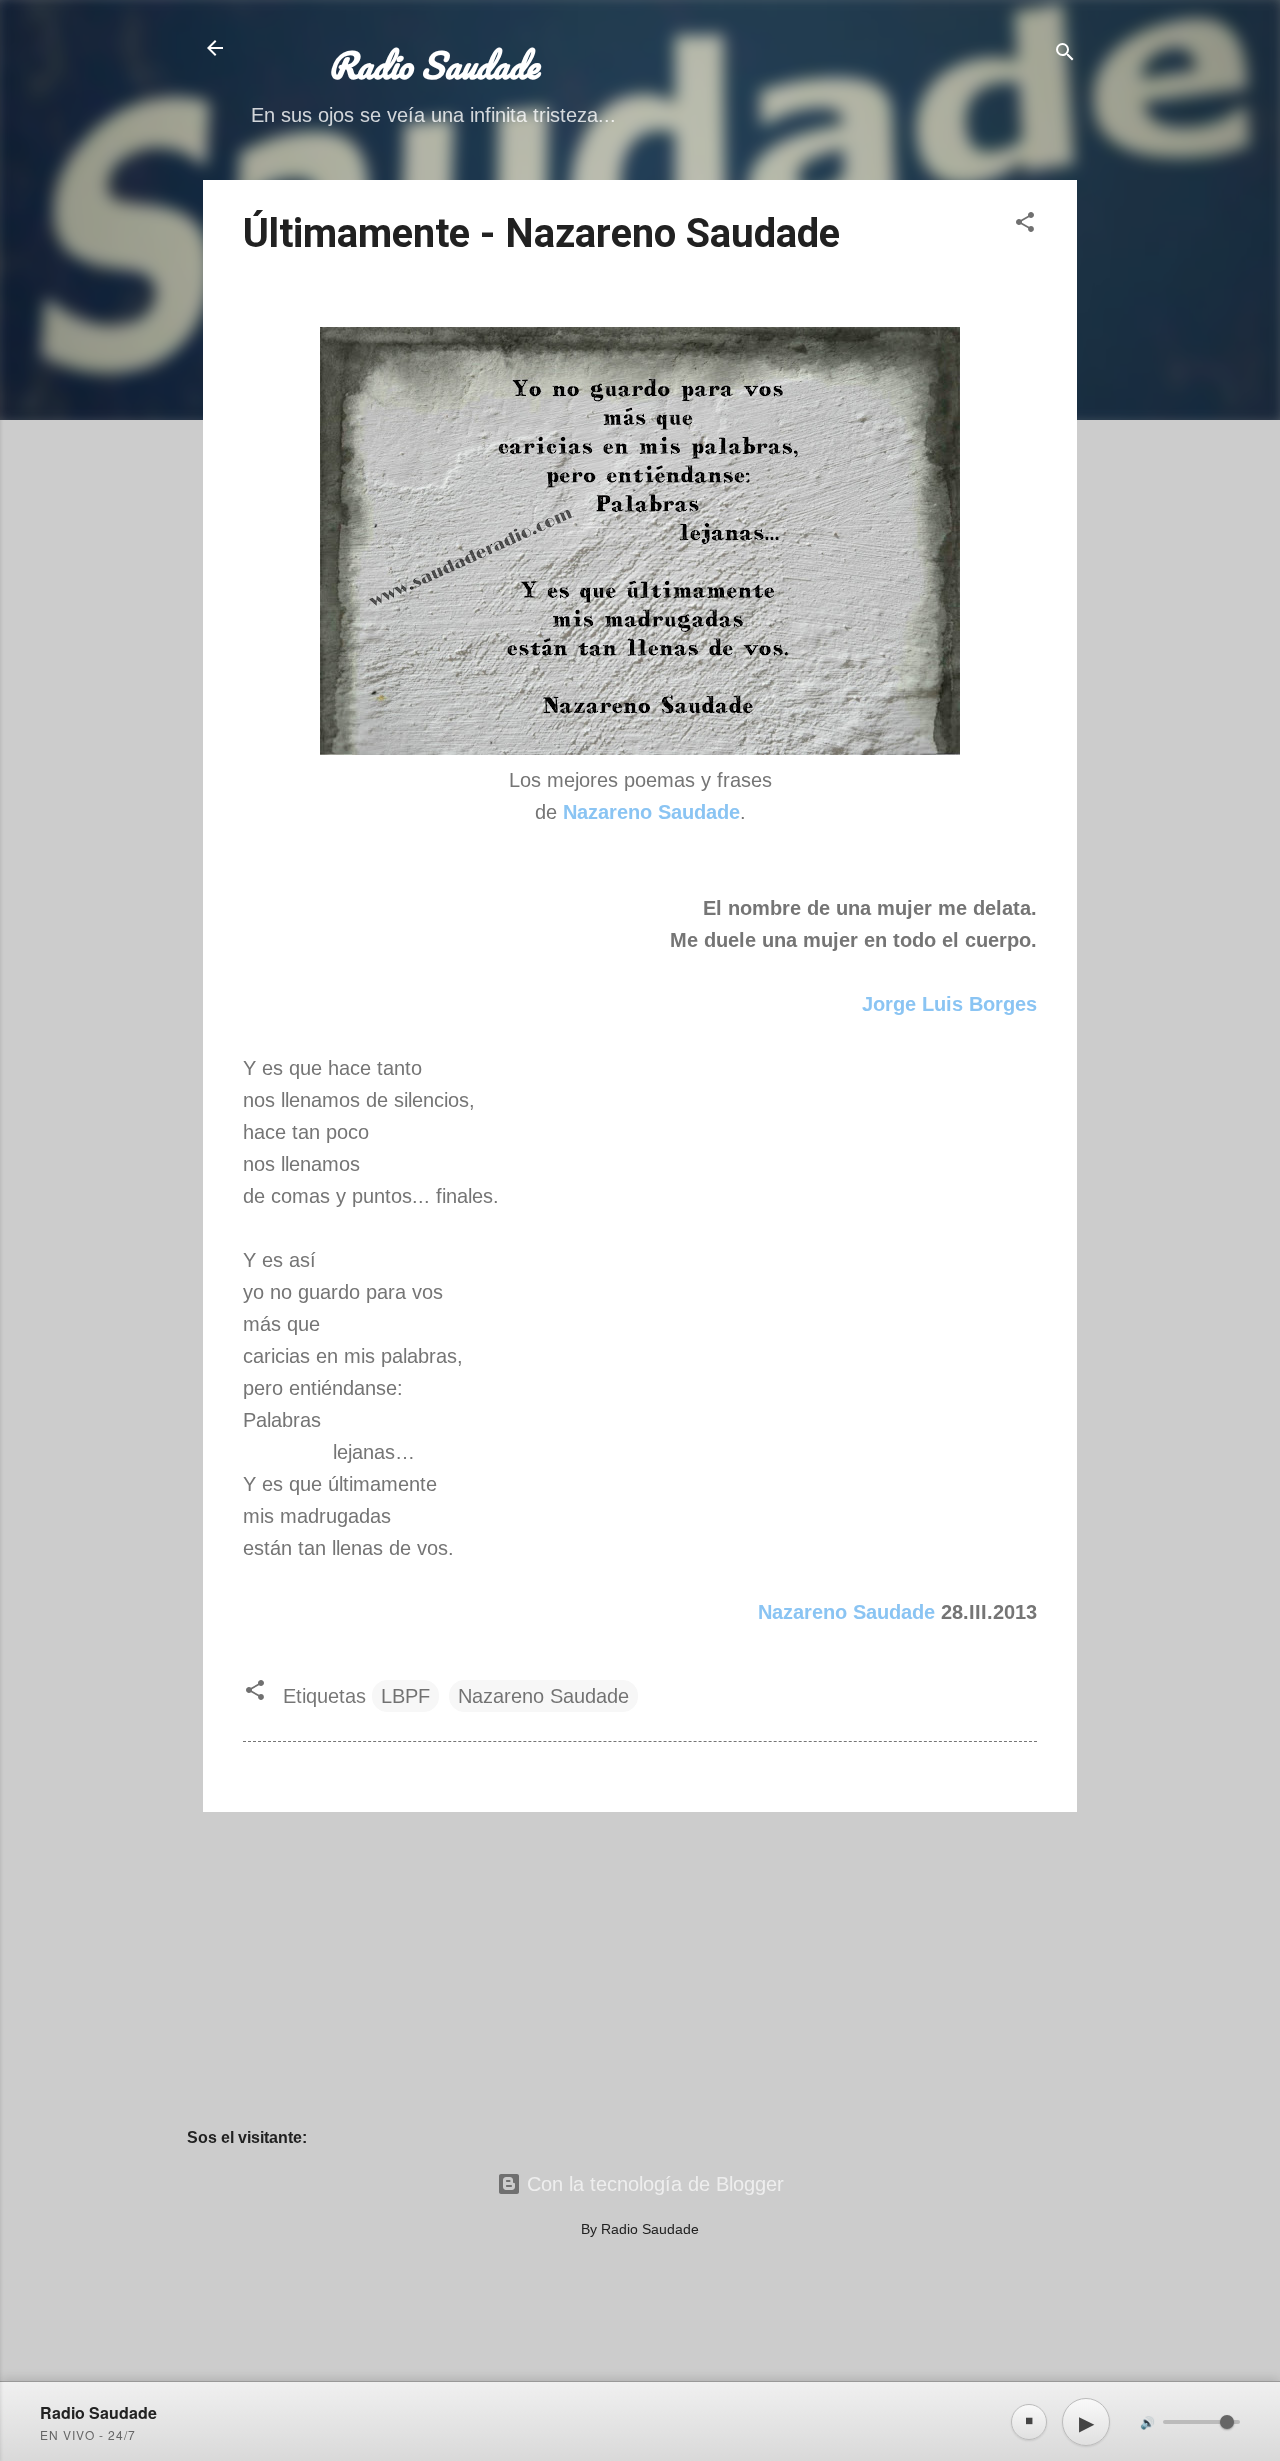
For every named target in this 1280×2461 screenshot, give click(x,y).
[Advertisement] (640, 1968)
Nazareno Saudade (846, 1612)
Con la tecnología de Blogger (652, 2184)
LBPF (405, 1696)
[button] (1025, 224)
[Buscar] (1065, 54)
